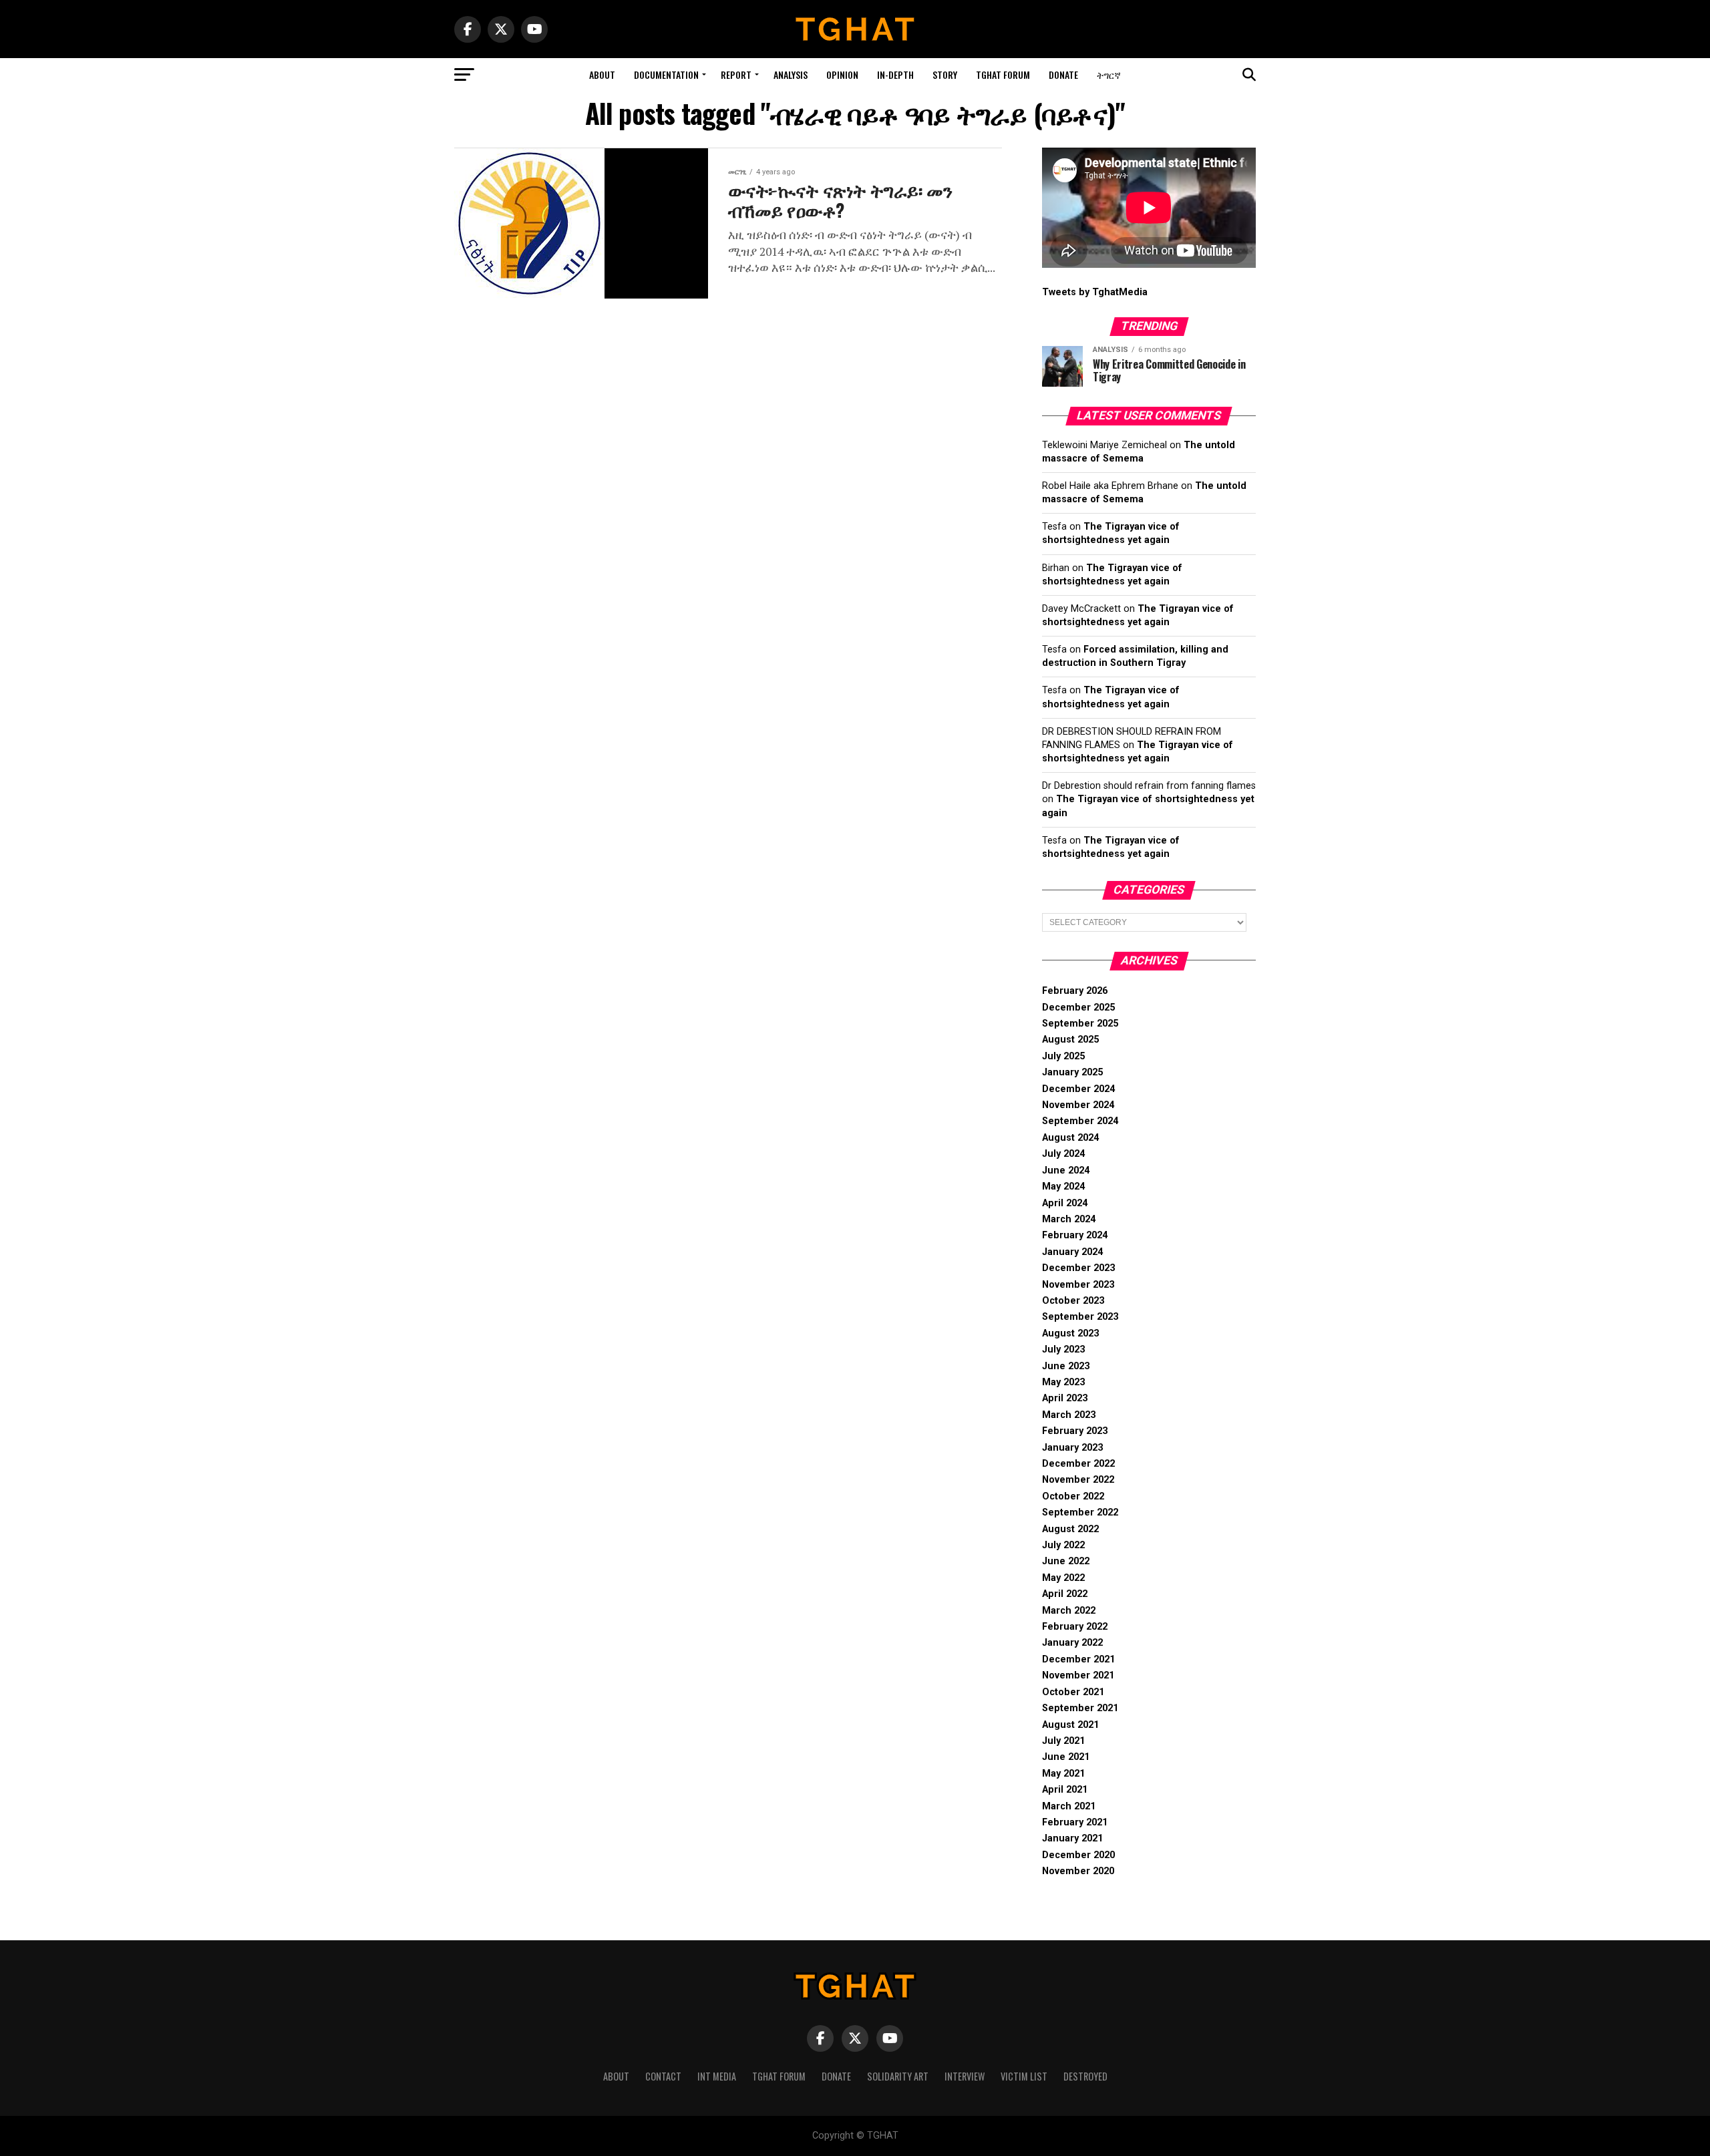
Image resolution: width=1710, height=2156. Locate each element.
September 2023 (1080, 1317)
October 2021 (1073, 1692)
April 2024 (1065, 1203)
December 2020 (1078, 1855)
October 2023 (1073, 1301)
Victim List (1024, 2076)
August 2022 (1070, 1529)
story (945, 74)
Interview (965, 2076)
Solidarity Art (898, 2076)
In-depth (895, 74)
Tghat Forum (1003, 74)
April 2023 (1065, 1398)
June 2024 (1066, 1171)
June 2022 (1066, 1561)
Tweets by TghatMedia (1095, 292)
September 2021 (1080, 1708)
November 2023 (1078, 1285)
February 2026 (1075, 991)
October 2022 (1073, 1496)
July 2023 (1063, 1350)
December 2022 (1078, 1464)
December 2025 (1078, 1008)
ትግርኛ (1109, 74)
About (602, 74)
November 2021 (1078, 1675)
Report (736, 74)
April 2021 (1065, 1790)
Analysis (791, 74)
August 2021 (1070, 1725)
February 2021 (1075, 1822)
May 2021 (1063, 1774)
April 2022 (1065, 1594)
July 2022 (1063, 1545)
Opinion (842, 74)
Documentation (666, 74)
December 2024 (1078, 1089)
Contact (663, 2076)
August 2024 (1070, 1138)
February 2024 (1075, 1235)
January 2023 (1072, 1448)
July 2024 (1063, 1154)
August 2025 (1070, 1040)
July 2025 (1063, 1056)
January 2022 (1072, 1643)
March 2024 (1069, 1219)
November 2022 (1078, 1480)
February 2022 (1075, 1627)
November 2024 (1078, 1105)
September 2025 (1080, 1024)
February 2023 (1075, 1431)
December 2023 (1078, 1268)
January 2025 (1072, 1072)
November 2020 (1078, 1871)
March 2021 (1069, 1806)
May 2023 (1063, 1382)
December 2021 (1078, 1659)
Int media (717, 2076)
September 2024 (1080, 1121)
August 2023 (1070, 1333)
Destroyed (1085, 2076)
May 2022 (1063, 1578)
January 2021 (1072, 1838)
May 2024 (1063, 1187)
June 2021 (1066, 1757)
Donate (1063, 74)
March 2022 (1069, 1611)
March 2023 (1069, 1415)
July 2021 (1063, 1741)
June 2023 (1066, 1366)
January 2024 (1072, 1252)
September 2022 (1080, 1512)
